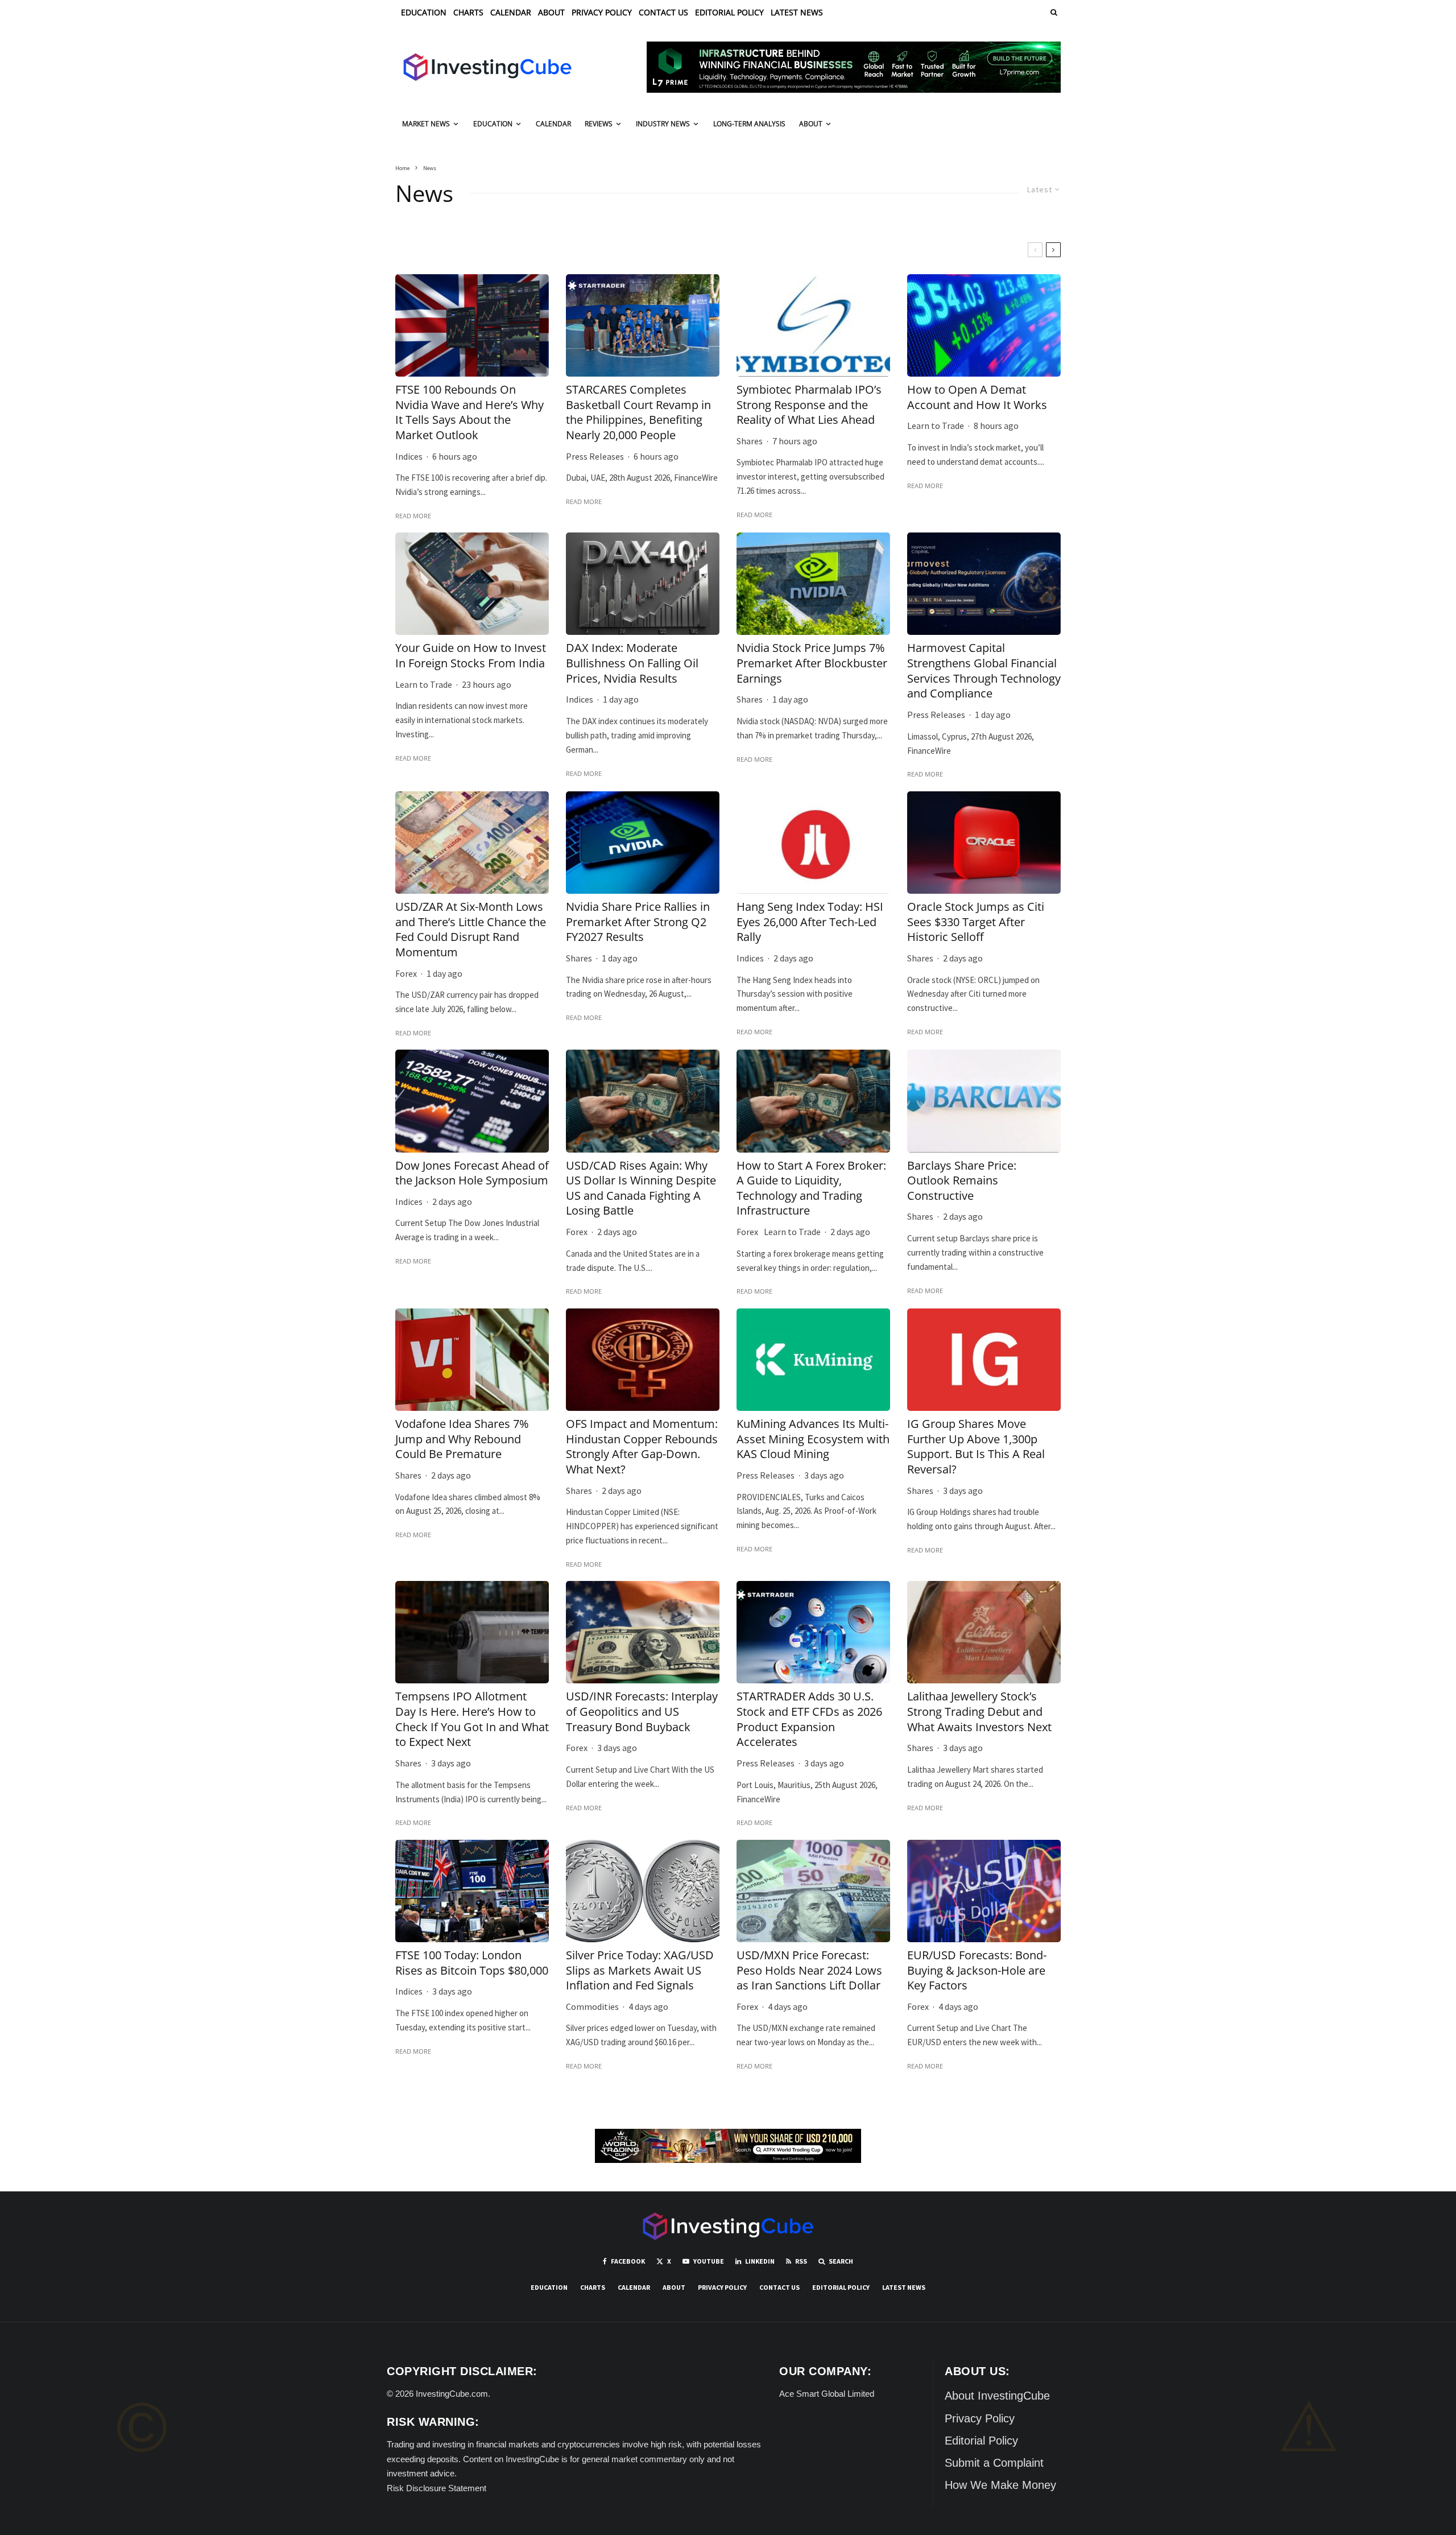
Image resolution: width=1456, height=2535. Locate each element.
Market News (426, 124)
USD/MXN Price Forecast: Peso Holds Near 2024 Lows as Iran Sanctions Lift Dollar (809, 1970)
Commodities (592, 2006)
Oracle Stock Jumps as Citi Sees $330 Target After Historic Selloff (976, 922)
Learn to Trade (936, 426)
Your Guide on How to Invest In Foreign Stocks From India (471, 656)
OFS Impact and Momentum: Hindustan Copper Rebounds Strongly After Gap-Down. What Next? (642, 1447)
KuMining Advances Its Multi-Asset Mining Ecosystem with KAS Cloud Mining (813, 1439)
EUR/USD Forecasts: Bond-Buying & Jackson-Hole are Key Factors (977, 1970)
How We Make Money (1000, 2485)
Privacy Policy (602, 12)
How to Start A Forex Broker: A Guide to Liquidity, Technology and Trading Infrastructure (811, 1188)
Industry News (663, 124)
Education (424, 12)
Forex (406, 973)
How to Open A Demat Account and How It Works (977, 397)
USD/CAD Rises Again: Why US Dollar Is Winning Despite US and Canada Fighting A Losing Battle (641, 1188)
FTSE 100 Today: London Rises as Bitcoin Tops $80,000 (472, 1963)
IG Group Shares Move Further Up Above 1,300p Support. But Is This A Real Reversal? (976, 1447)
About (551, 12)
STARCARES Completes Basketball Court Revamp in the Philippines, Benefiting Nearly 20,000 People (638, 412)
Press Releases (595, 456)
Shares (750, 441)
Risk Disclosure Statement (437, 2488)
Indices (409, 456)
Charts (468, 12)
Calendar (511, 12)
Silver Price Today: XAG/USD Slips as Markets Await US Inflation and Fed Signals (640, 1970)
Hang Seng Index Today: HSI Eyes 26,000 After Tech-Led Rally (810, 922)
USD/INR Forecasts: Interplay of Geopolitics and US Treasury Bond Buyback (642, 1712)
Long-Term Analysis (749, 124)
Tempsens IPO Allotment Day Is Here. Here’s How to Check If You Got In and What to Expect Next (472, 1719)
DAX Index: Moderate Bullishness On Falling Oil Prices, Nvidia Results (632, 663)
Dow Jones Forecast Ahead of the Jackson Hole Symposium (472, 1173)
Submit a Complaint (994, 2463)
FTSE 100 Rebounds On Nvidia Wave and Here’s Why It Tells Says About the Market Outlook (470, 412)
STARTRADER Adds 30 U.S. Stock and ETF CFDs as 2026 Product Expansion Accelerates (809, 1719)
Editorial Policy (729, 12)
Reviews (599, 124)
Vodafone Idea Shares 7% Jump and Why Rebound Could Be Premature (462, 1439)
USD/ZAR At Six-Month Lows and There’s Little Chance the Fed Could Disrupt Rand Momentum (471, 930)
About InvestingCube (997, 2396)
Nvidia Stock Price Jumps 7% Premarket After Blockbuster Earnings (812, 663)
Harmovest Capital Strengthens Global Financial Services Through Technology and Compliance (984, 671)
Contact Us (663, 12)
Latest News (797, 12)
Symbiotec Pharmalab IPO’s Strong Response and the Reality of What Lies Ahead (809, 405)
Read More (413, 516)
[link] (1053, 12)
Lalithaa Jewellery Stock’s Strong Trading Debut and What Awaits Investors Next (979, 1712)
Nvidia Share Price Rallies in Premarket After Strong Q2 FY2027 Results (638, 922)
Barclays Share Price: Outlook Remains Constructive (962, 1181)
